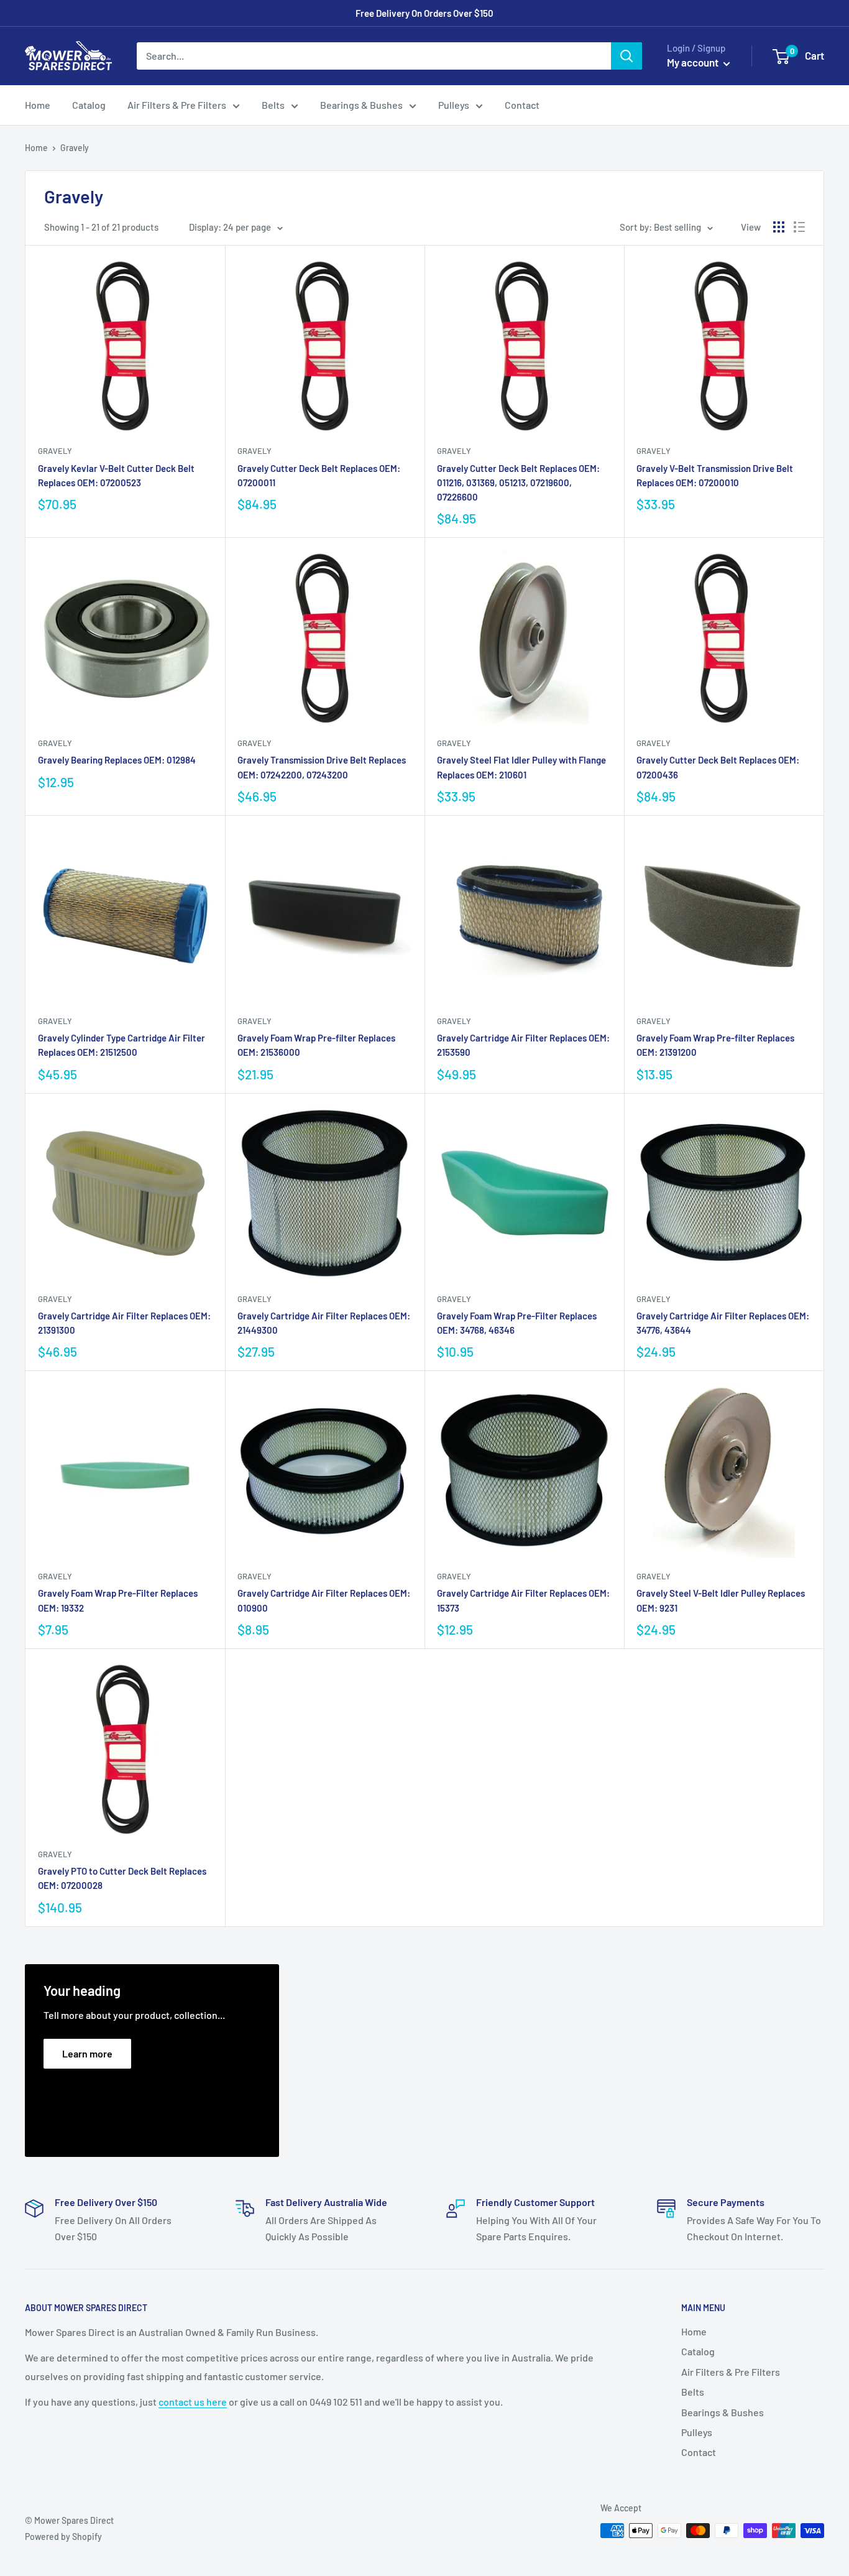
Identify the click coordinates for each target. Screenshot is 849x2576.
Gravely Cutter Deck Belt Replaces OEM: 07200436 (718, 767)
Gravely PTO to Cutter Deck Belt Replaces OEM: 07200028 (122, 1878)
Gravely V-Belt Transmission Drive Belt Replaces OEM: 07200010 (715, 475)
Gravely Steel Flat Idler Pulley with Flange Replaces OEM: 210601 (521, 767)
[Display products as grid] (779, 227)
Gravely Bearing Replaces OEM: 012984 (117, 760)
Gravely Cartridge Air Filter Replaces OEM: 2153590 (523, 1045)
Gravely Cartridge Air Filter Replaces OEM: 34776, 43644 (723, 1323)
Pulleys (454, 105)
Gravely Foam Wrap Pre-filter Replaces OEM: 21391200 (715, 1045)
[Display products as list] (799, 227)
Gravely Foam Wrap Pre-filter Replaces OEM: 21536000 (316, 1045)
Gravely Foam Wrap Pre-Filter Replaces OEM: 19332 (118, 1600)
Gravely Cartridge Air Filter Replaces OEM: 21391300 (124, 1323)
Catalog (89, 105)
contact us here (193, 2402)
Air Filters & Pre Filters (177, 105)
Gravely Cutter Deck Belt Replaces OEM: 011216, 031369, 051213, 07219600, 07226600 (518, 483)
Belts (273, 105)
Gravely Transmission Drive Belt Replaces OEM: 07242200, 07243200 (322, 767)
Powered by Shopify (63, 2537)
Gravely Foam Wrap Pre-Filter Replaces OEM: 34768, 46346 (517, 1323)
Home (38, 105)
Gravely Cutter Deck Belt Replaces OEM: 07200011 (319, 475)
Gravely (55, 451)
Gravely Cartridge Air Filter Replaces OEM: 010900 (324, 1600)
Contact (522, 105)
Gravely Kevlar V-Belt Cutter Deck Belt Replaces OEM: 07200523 (116, 475)
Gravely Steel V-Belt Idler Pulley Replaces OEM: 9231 (721, 1600)
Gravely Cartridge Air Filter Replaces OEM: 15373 (523, 1600)
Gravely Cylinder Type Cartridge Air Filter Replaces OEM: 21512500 (122, 1045)
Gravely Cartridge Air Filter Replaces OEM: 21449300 (324, 1323)
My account (694, 62)
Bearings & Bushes (361, 105)
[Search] (626, 56)
